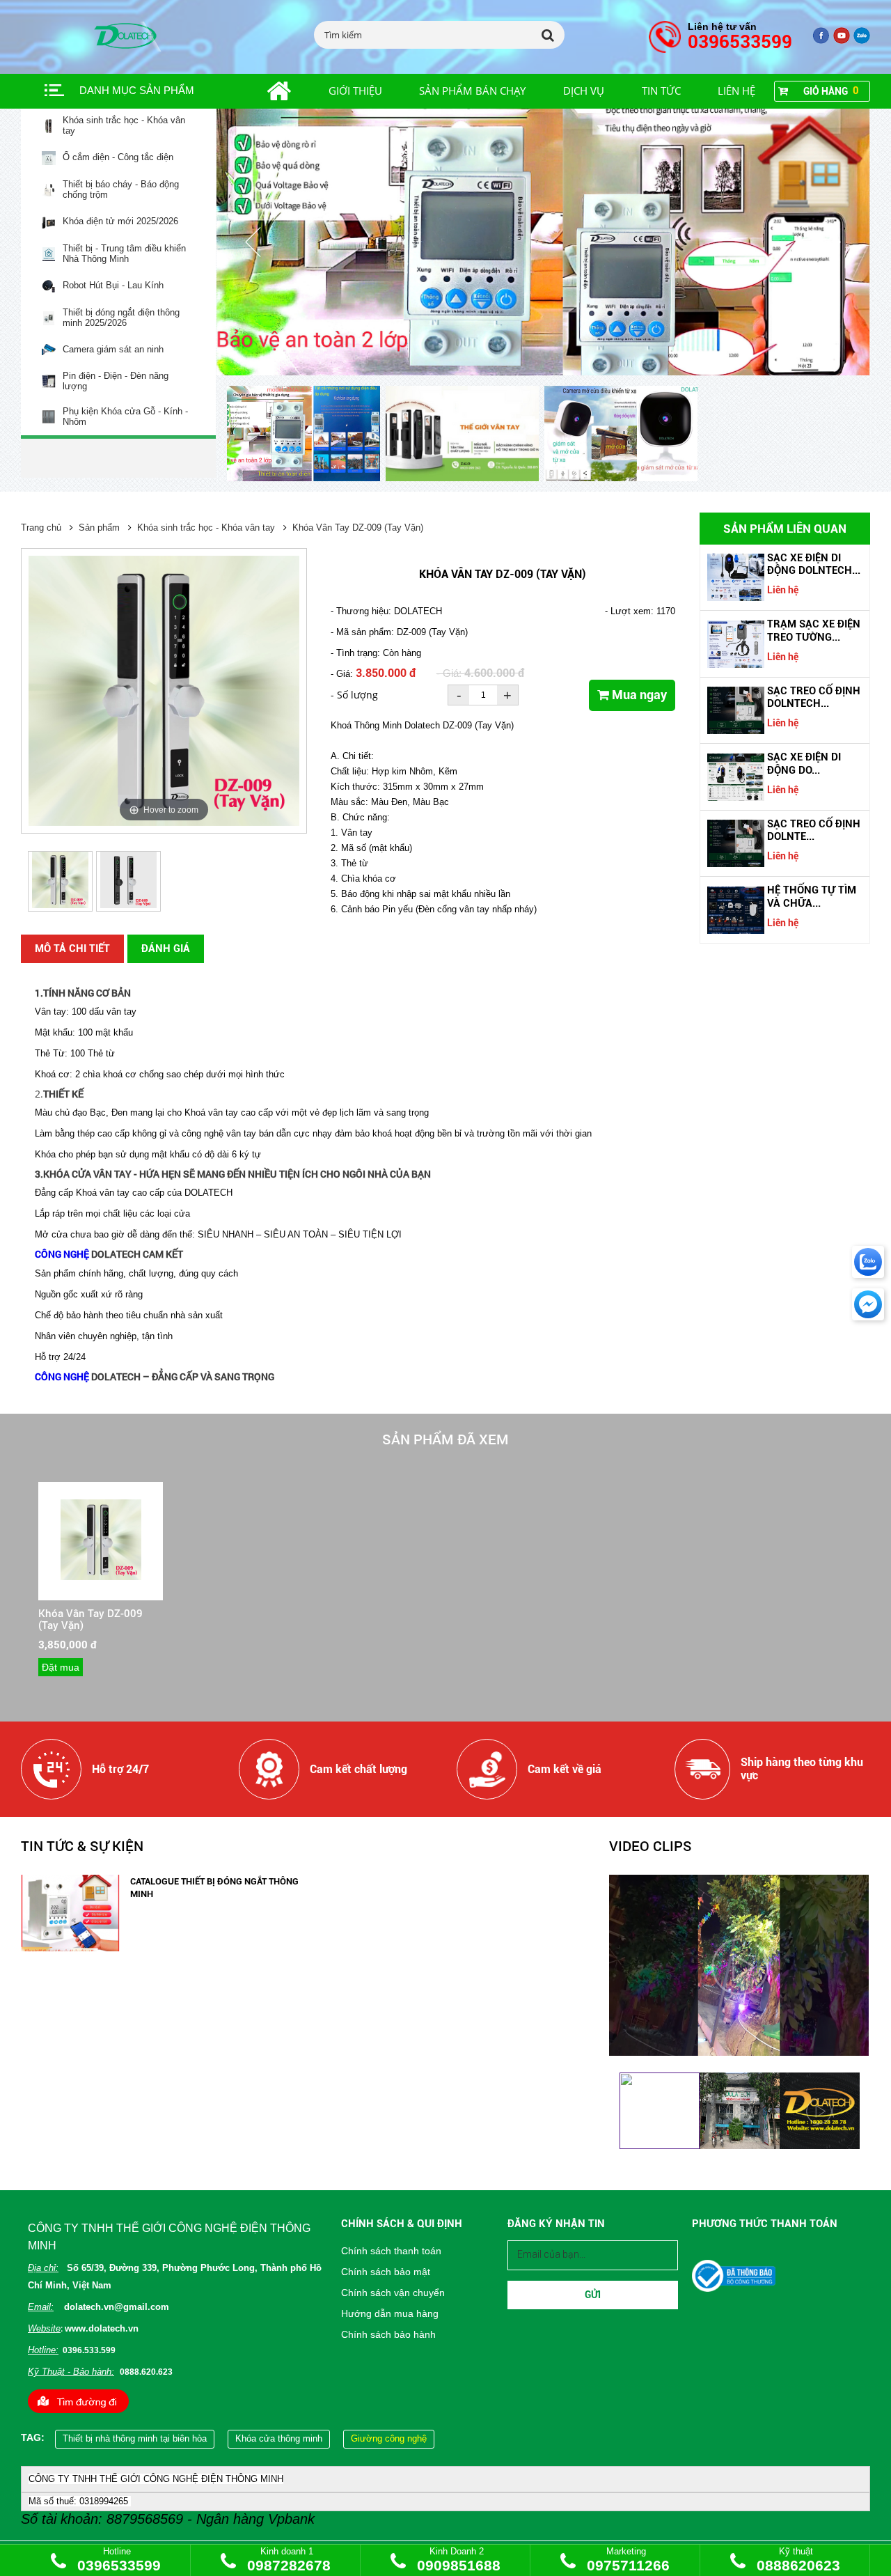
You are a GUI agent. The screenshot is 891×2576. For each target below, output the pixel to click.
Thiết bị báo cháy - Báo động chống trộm (121, 190)
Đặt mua (61, 1667)
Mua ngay (638, 695)
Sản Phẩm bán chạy (472, 91)
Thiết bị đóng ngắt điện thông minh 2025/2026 (121, 318)
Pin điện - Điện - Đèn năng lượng (116, 381)
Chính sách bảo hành (388, 2334)
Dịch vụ (584, 91)
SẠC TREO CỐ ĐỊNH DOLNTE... (814, 830)
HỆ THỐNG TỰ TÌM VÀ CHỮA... (812, 896)
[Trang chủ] (263, 91)
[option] (306, 435)
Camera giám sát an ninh (113, 350)
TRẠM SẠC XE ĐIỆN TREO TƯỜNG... (814, 630)
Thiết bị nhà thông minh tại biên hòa (135, 2438)
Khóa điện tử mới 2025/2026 (120, 221)
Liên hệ (736, 91)
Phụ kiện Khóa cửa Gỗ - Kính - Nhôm (125, 417)
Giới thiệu (355, 91)
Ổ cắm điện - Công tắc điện (118, 157)
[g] (842, 41)
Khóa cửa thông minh (279, 2438)
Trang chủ (41, 528)
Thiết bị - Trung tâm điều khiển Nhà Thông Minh (124, 254)
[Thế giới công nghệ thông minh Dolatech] (821, 41)
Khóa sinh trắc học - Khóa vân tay (124, 126)
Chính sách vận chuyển (393, 2293)
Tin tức (661, 91)
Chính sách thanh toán (391, 2251)
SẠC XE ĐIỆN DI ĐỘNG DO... (804, 763)
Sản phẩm (99, 528)
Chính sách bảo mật (386, 2272)
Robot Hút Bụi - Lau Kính (113, 286)
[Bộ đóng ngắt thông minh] (543, 242)
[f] (862, 41)
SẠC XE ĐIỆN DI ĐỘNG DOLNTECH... (814, 564)
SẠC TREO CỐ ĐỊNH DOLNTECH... (814, 697)
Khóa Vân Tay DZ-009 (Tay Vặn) (358, 528)
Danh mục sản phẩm (137, 90)
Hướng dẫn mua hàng (390, 2313)
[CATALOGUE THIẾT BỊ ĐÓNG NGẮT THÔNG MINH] (70, 1948)
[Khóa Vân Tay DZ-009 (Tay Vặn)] (101, 1577)
